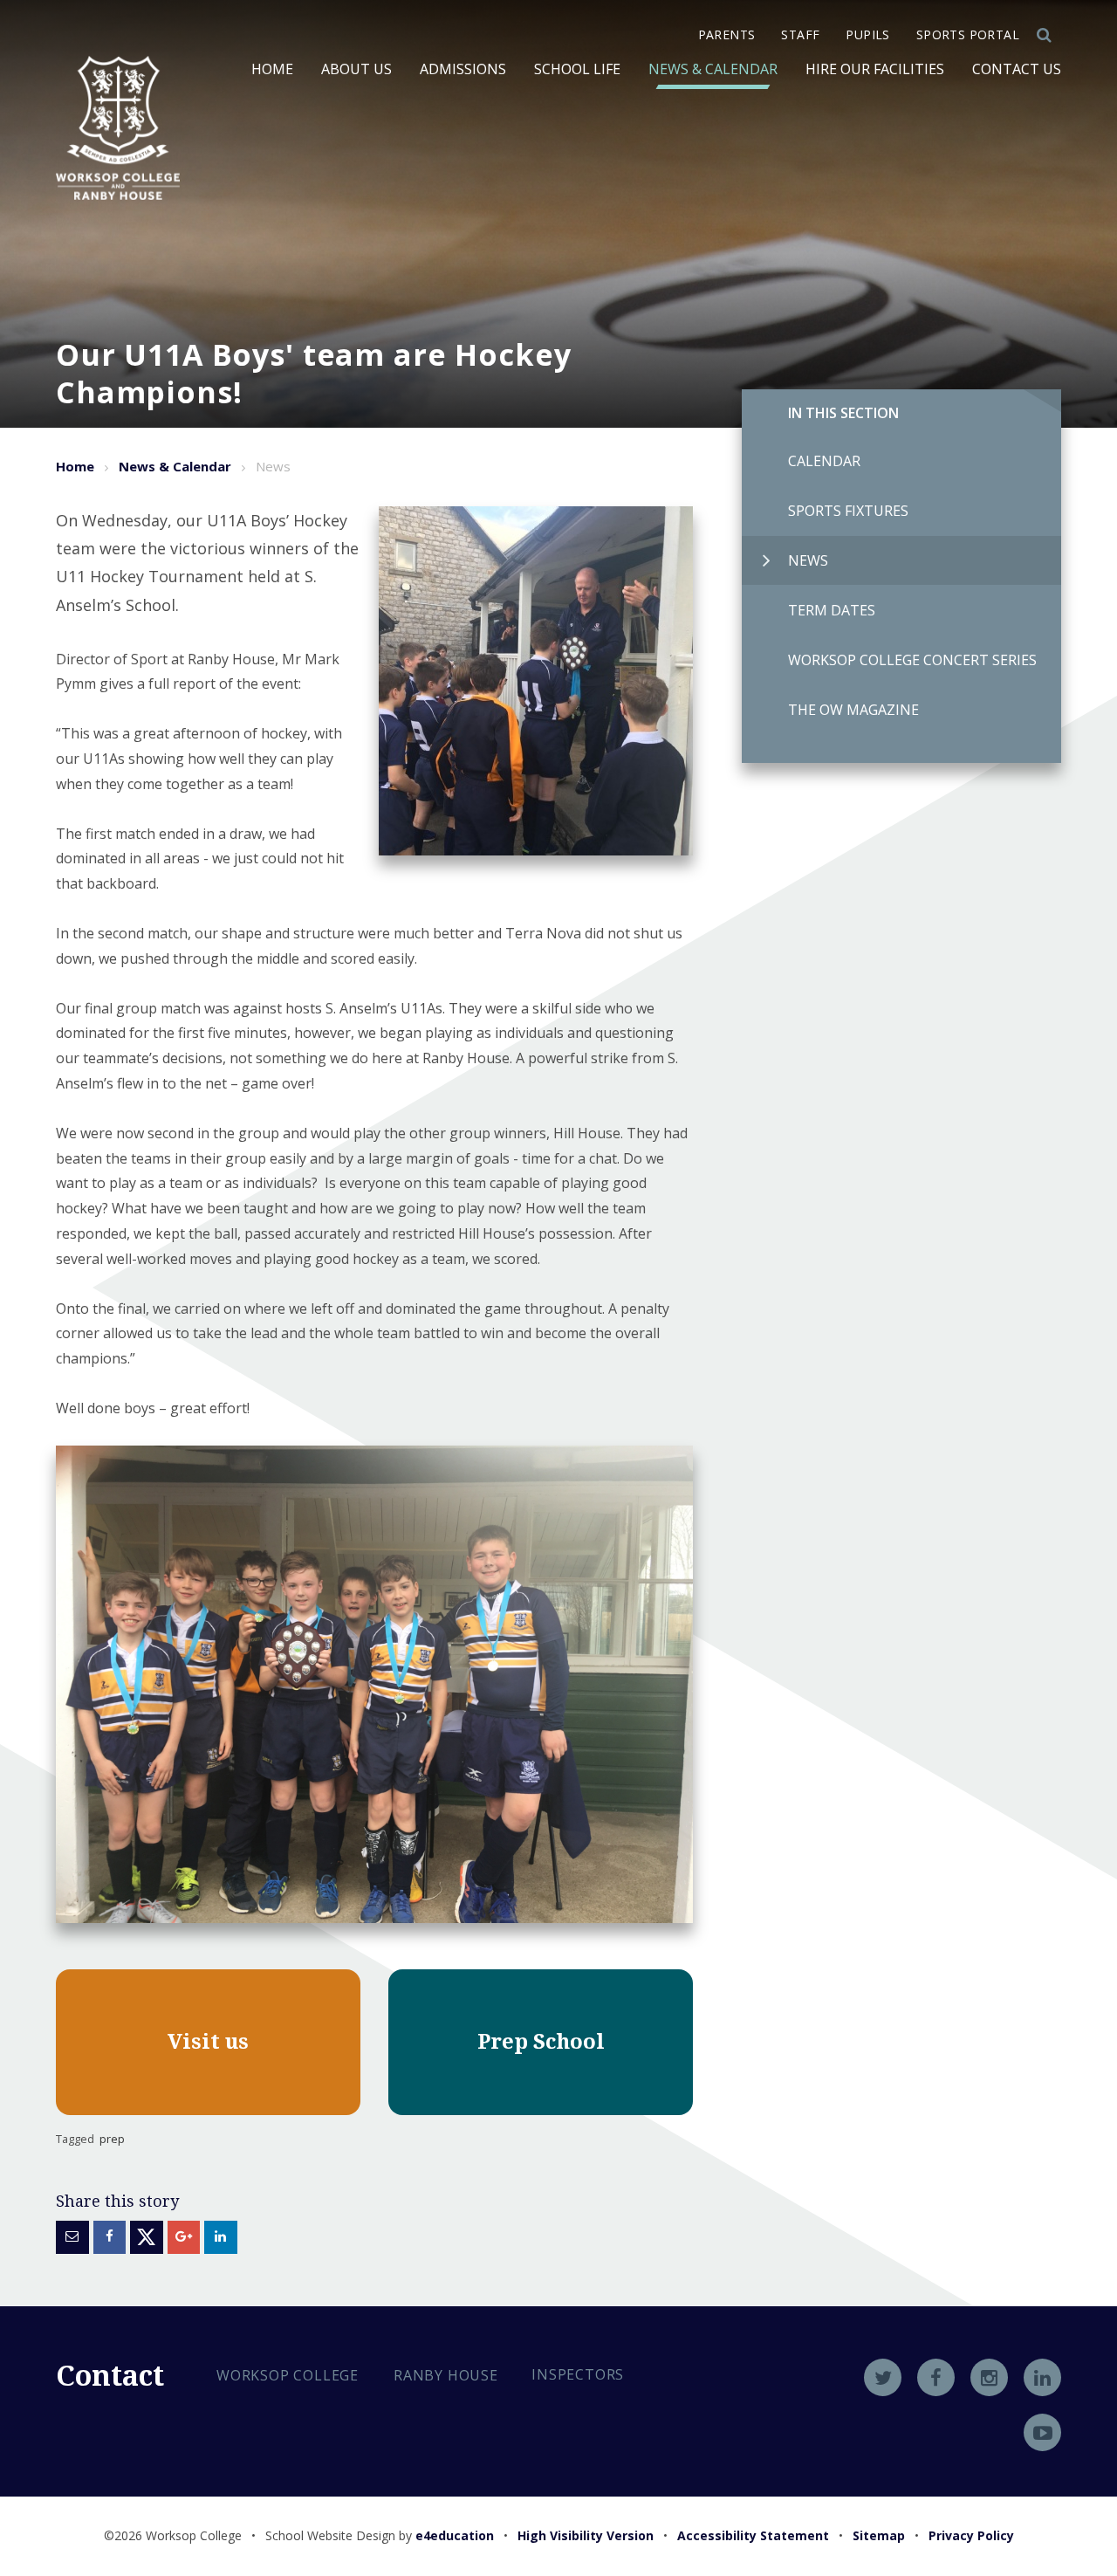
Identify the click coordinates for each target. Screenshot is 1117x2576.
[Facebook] (936, 2377)
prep (112, 2139)
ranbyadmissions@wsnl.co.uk (346, 2497)
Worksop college (288, 2375)
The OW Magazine (853, 710)
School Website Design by (380, 2535)
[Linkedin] (1042, 2377)
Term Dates (832, 610)
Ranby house (446, 2375)
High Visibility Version (586, 2535)
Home (75, 466)
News (808, 560)
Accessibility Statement (753, 2535)
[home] (118, 128)
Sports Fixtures (848, 511)
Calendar (824, 461)
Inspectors (578, 2374)
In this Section (843, 413)
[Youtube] (1042, 2432)
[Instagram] (989, 2377)
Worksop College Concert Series (912, 660)
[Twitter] (883, 2377)
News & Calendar (175, 466)
